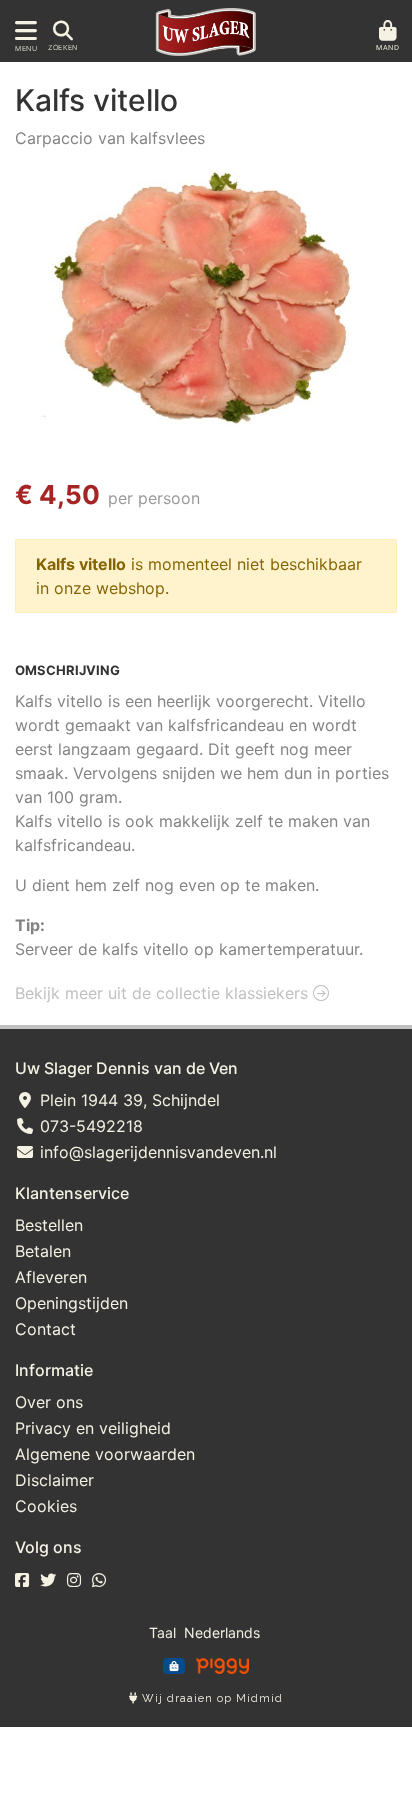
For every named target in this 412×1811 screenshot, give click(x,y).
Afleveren (51, 1277)
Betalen (43, 1251)
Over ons (49, 1402)
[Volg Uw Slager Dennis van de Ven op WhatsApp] (99, 1580)
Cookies (46, 1506)
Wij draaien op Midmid (210, 1698)
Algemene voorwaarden (105, 1454)
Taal (162, 1632)
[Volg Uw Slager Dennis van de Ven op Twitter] (48, 1580)
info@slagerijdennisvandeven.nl (156, 1152)
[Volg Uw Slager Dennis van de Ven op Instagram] (74, 1580)
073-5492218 (89, 1126)
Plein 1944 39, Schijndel (127, 1100)
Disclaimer (54, 1480)
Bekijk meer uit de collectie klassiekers (164, 993)
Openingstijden (71, 1303)
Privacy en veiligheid (93, 1428)
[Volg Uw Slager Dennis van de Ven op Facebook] (22, 1580)
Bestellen (49, 1225)
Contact (45, 1329)
